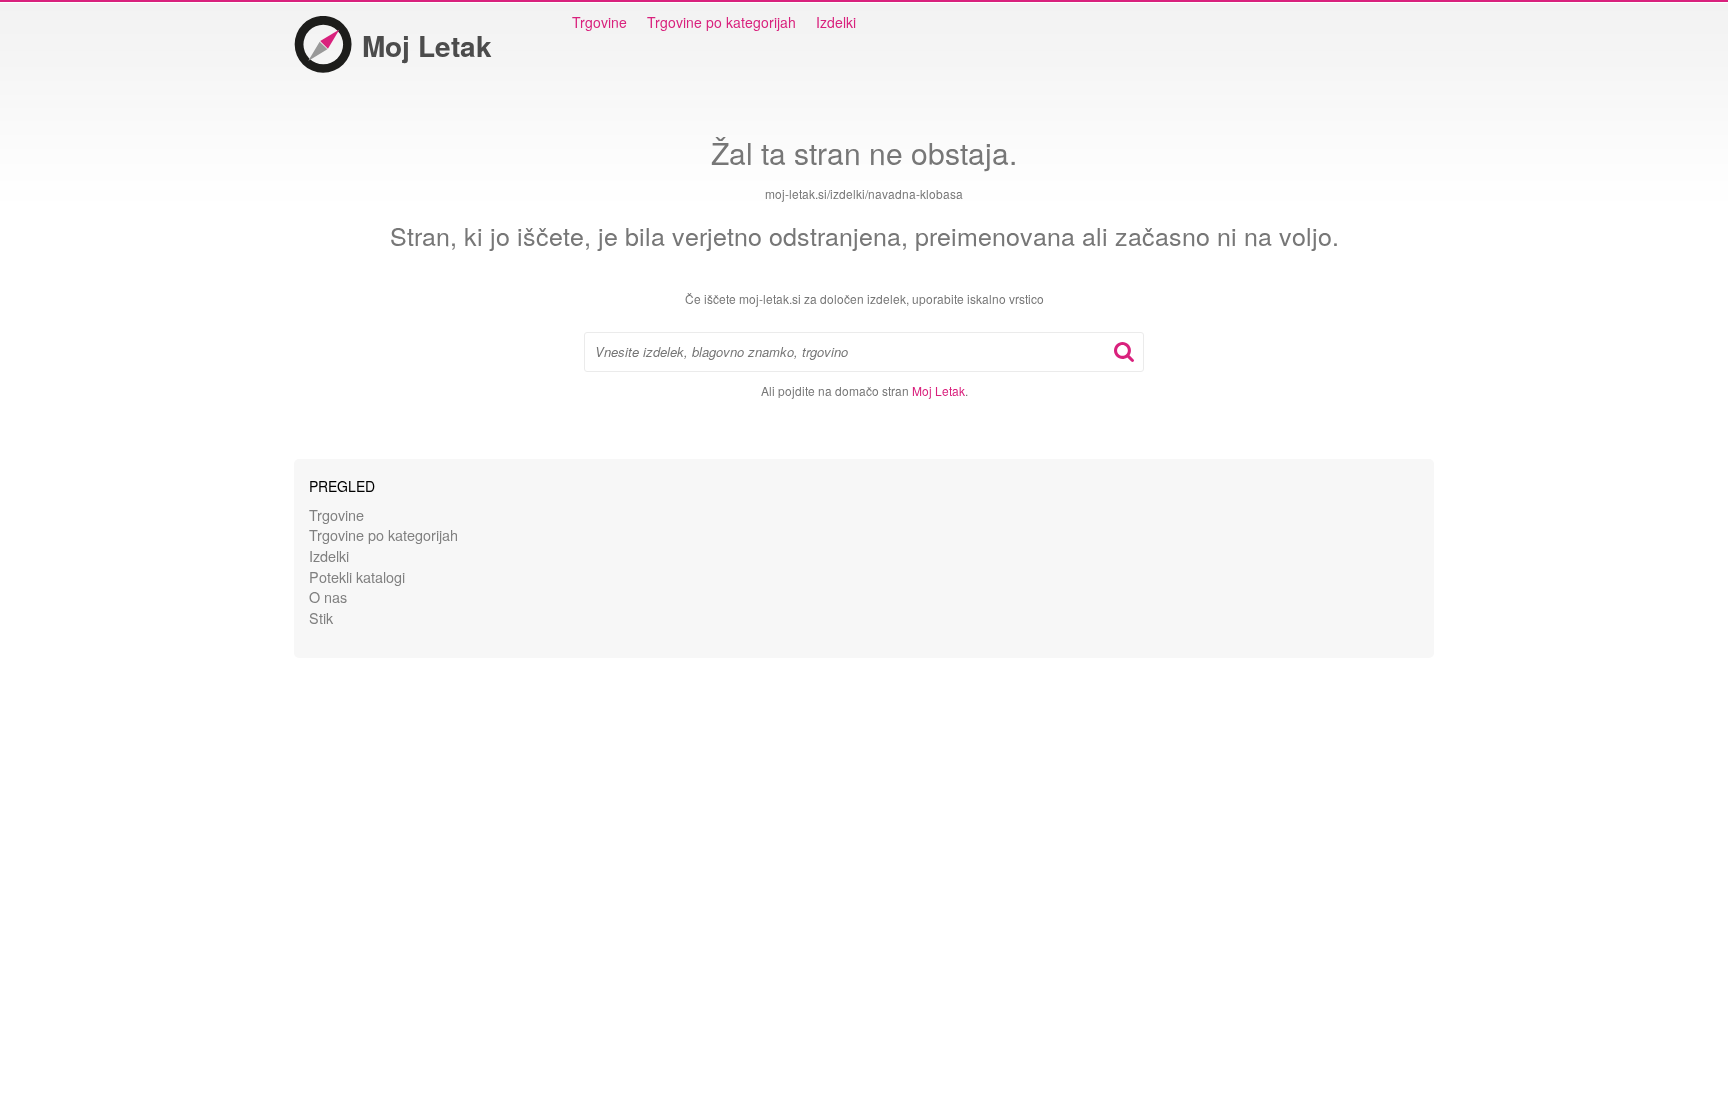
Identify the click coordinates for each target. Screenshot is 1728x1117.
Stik (321, 617)
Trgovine (599, 22)
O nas (328, 596)
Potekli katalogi (357, 576)
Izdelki (836, 22)
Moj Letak (427, 45)
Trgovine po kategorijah (721, 22)
